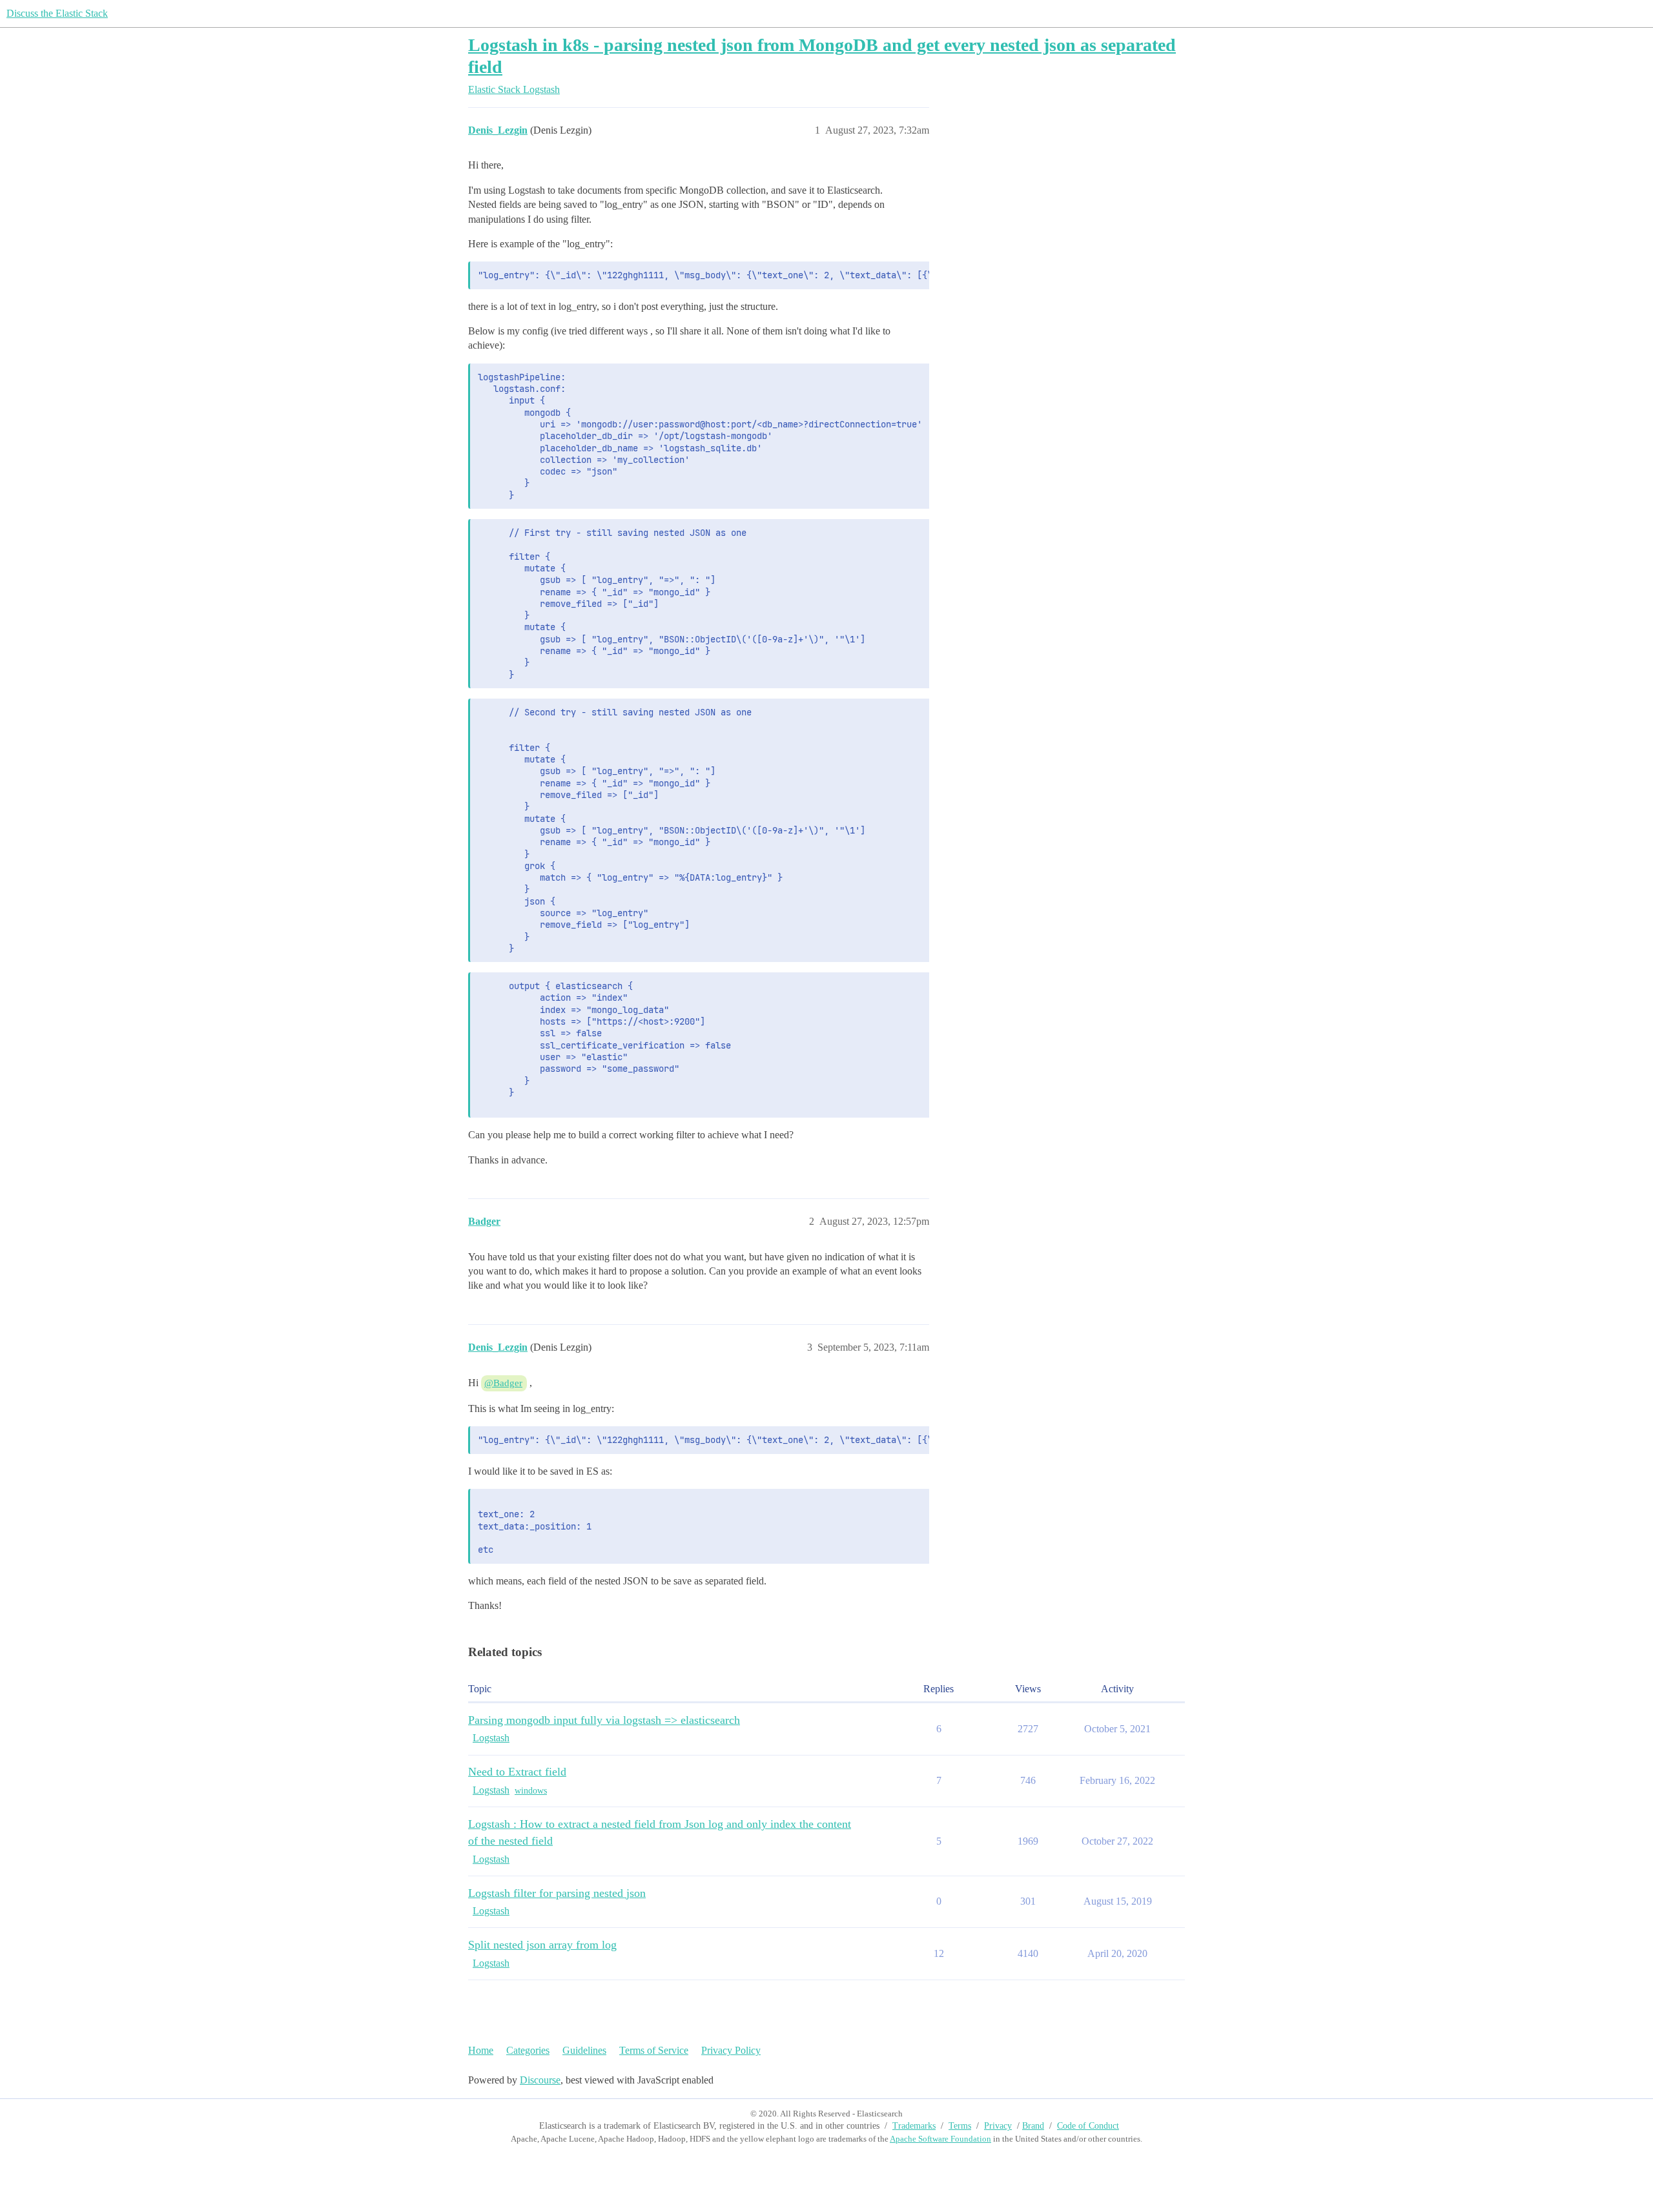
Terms (960, 2126)
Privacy (998, 2126)
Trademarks (914, 2126)
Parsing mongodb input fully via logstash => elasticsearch (604, 1720)
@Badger (503, 1383)
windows (531, 1791)
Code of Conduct (1088, 2126)
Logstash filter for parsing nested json (557, 1893)
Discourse (540, 2080)
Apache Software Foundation (940, 2139)
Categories (528, 2050)
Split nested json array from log (542, 1945)
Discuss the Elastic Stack (57, 13)
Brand (1033, 2126)
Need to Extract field (517, 1772)
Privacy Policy (731, 2050)
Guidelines (584, 2050)
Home (481, 2050)
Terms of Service (654, 2050)
